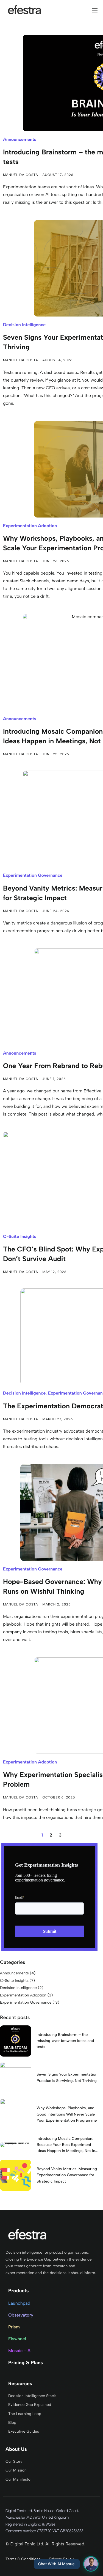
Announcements (20, 139)
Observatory (21, 2315)
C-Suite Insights (20, 1236)
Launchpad (19, 2303)
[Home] (25, 10)
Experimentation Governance (33, 875)
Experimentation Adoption (30, 526)
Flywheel (17, 2339)
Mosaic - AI (20, 2351)
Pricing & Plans (26, 2363)
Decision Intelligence (24, 325)
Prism (14, 2327)
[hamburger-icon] (95, 10)
